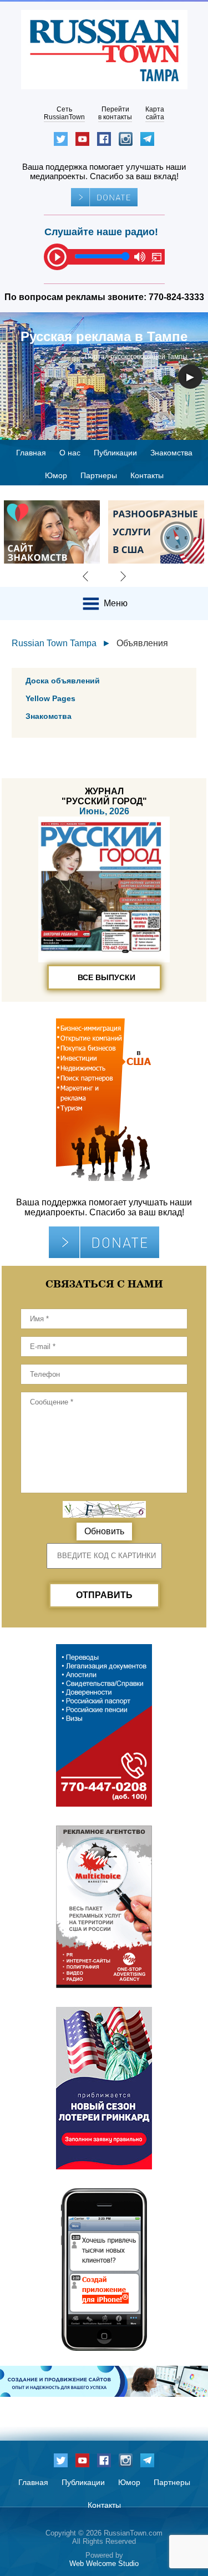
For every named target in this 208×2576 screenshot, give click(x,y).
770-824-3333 (176, 297)
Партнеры (99, 475)
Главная (31, 453)
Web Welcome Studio (104, 2564)
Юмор (56, 475)
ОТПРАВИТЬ (104, 1595)
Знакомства (171, 453)
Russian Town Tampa (54, 643)
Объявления (142, 643)
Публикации (115, 453)
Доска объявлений (63, 681)
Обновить (104, 1531)
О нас (70, 453)
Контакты (147, 475)
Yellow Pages (50, 698)
